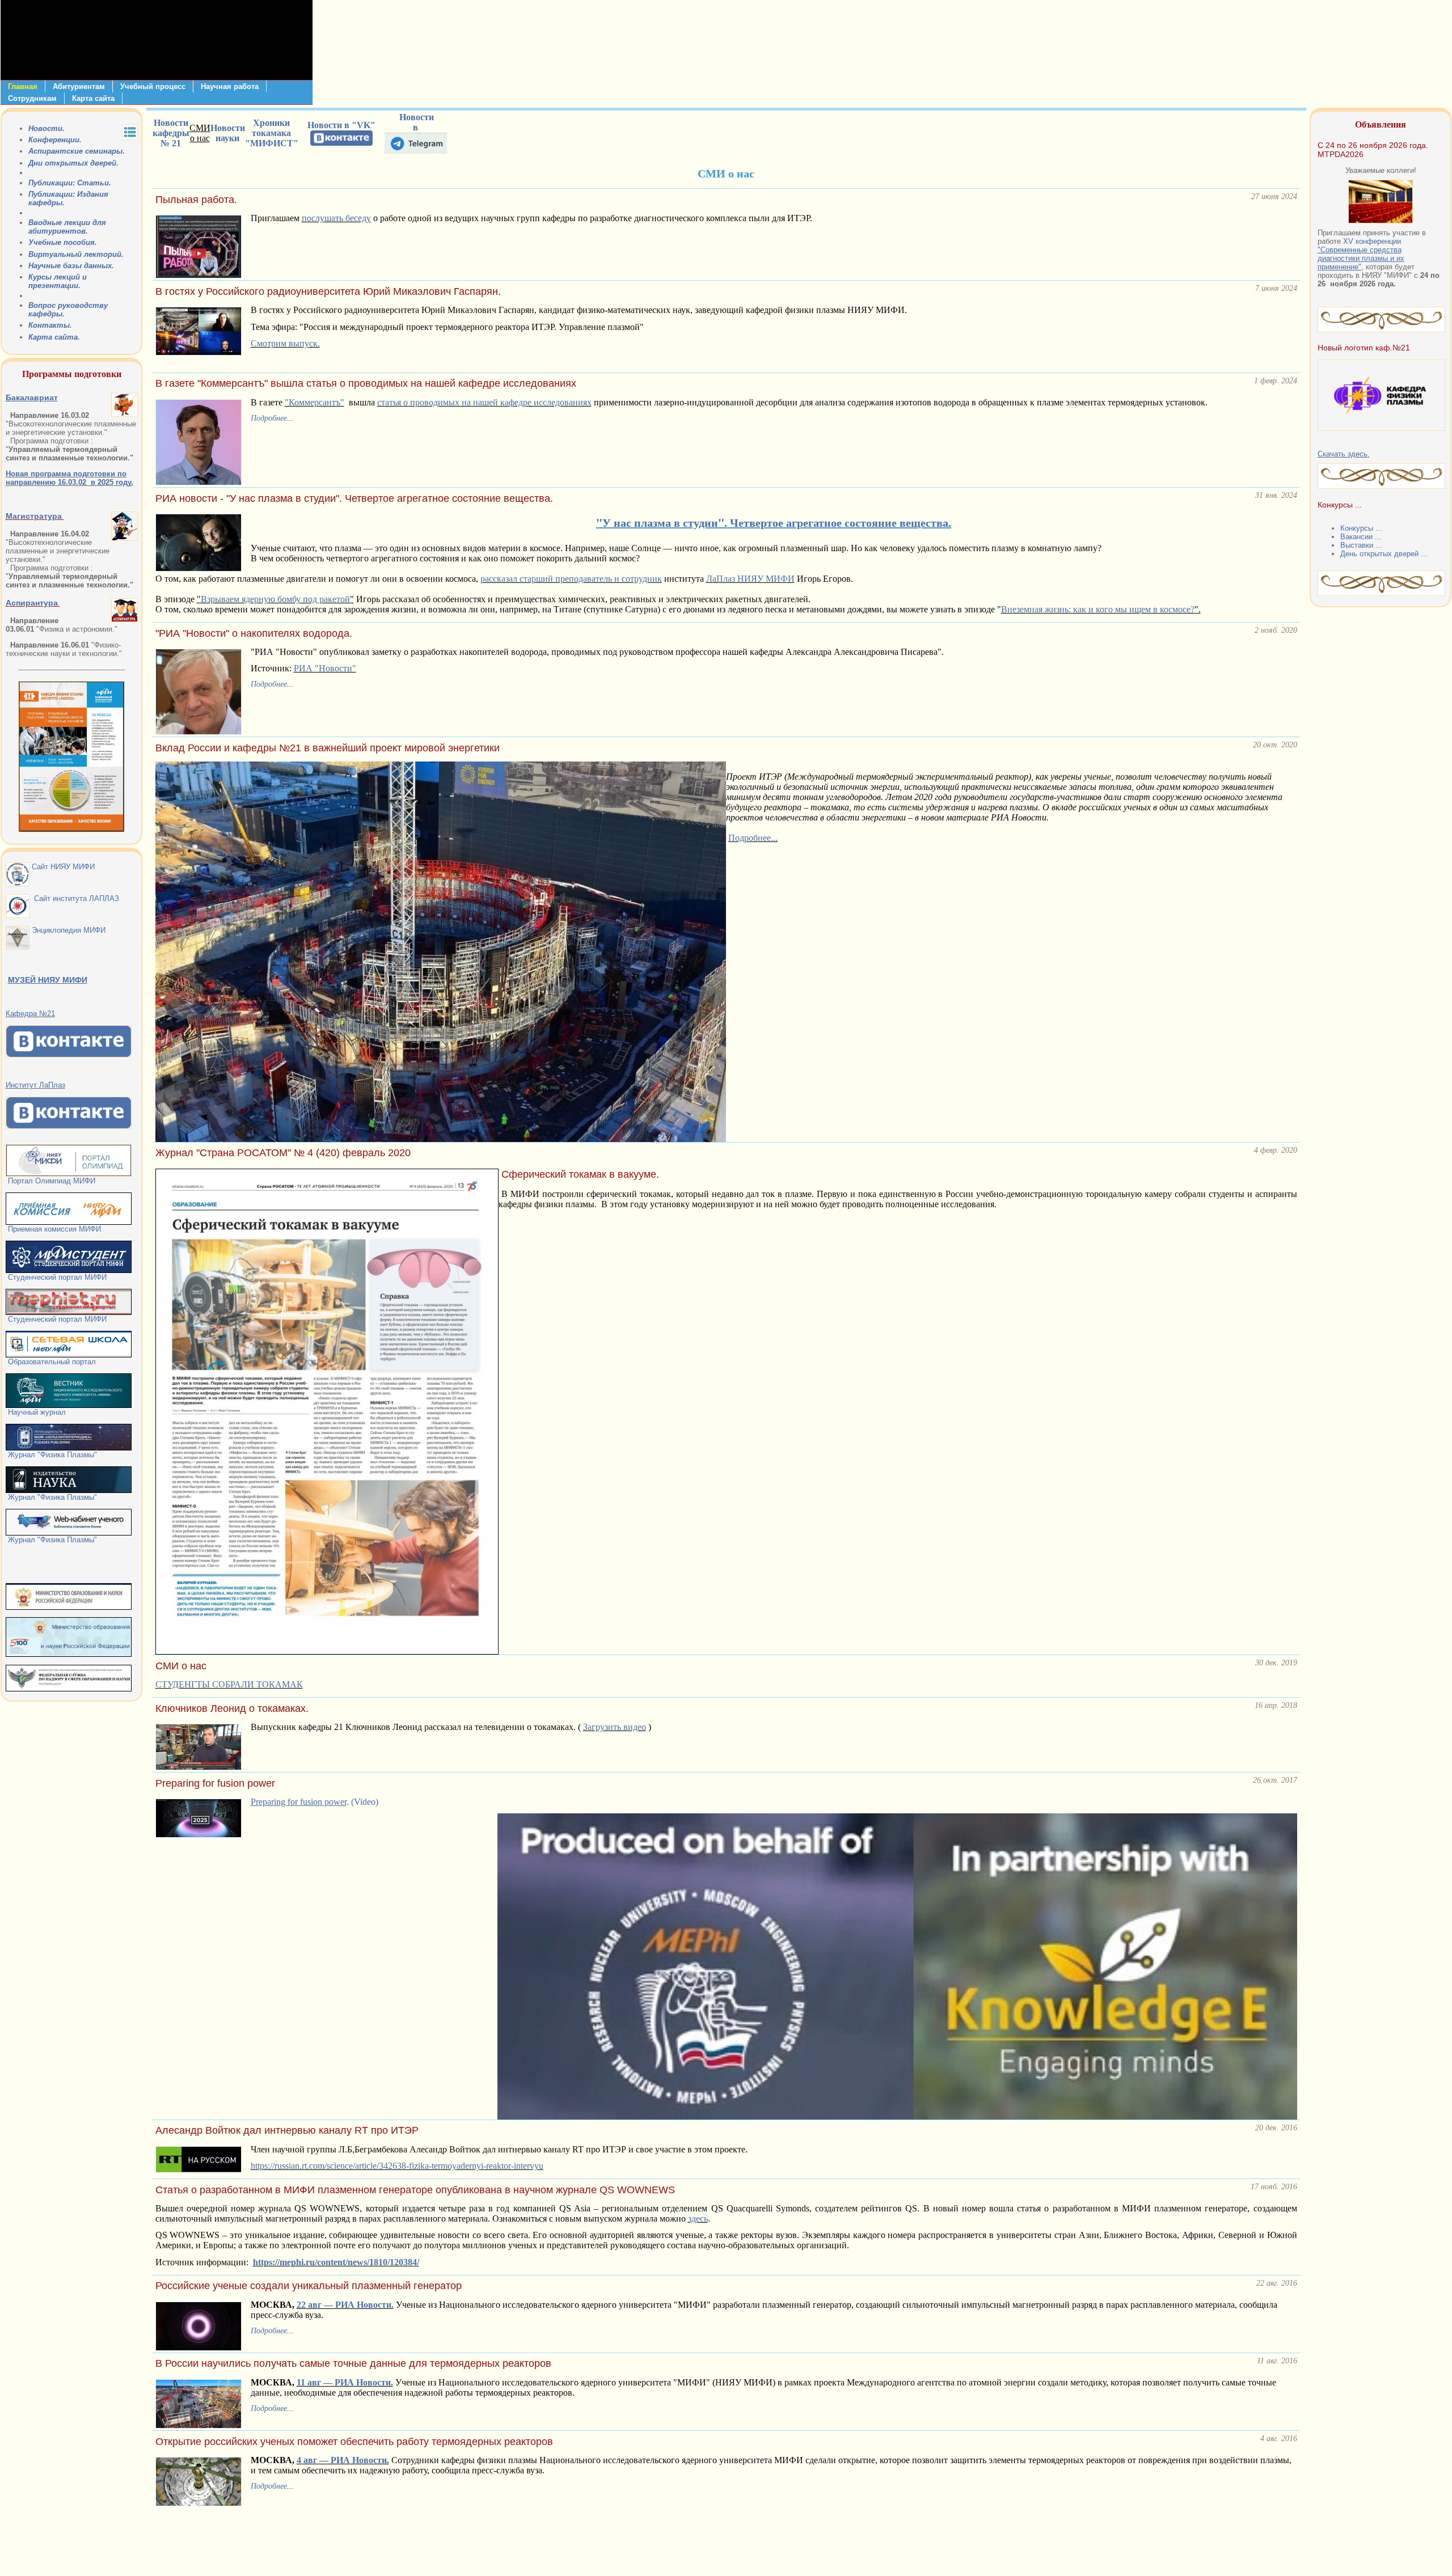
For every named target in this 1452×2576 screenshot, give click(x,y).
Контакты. (50, 325)
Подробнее (269, 418)
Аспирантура (32, 603)
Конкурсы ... (1361, 528)
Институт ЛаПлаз (35, 1085)
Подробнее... (753, 838)
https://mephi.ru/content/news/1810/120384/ (336, 2262)
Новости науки (228, 133)
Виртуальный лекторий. (76, 254)
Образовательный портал (51, 1362)
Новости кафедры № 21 (171, 133)
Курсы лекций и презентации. (58, 281)
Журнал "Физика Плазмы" (51, 1455)
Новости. (47, 128)
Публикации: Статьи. (70, 183)
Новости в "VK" (341, 125)
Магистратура (34, 516)
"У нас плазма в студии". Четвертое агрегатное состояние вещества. (774, 523)
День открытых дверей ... (1384, 554)
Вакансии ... (1361, 537)
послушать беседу (336, 218)
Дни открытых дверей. (73, 163)
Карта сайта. (54, 337)
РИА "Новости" (325, 668)
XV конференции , (1361, 254)
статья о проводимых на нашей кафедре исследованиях (484, 402)
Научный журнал (36, 1412)
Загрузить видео (615, 1727)
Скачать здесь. (1344, 454)
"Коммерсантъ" (315, 402)
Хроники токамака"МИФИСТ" (272, 133)
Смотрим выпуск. (285, 343)
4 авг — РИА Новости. (343, 2460)
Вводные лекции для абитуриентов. (67, 227)
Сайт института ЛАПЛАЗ (74, 898)
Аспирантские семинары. (77, 151)
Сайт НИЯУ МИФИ (62, 867)
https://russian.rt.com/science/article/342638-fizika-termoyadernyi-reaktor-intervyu (397, 2166)
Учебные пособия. (63, 242)
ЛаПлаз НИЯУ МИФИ (750, 579)
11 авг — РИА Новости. (345, 2382)
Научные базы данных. (71, 266)
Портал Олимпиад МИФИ (52, 1181)
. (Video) (315, 1802)
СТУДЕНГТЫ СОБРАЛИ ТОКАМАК (229, 1684)
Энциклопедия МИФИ (67, 930)
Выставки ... (1361, 545)
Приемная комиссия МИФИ (53, 1229)
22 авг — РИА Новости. (345, 2305)
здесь (698, 2218)
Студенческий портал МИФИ (56, 1277)
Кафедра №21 (30, 1014)
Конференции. (55, 140)
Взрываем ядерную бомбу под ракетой (275, 599)
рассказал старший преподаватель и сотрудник (571, 579)
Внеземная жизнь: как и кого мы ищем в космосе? (1098, 609)
